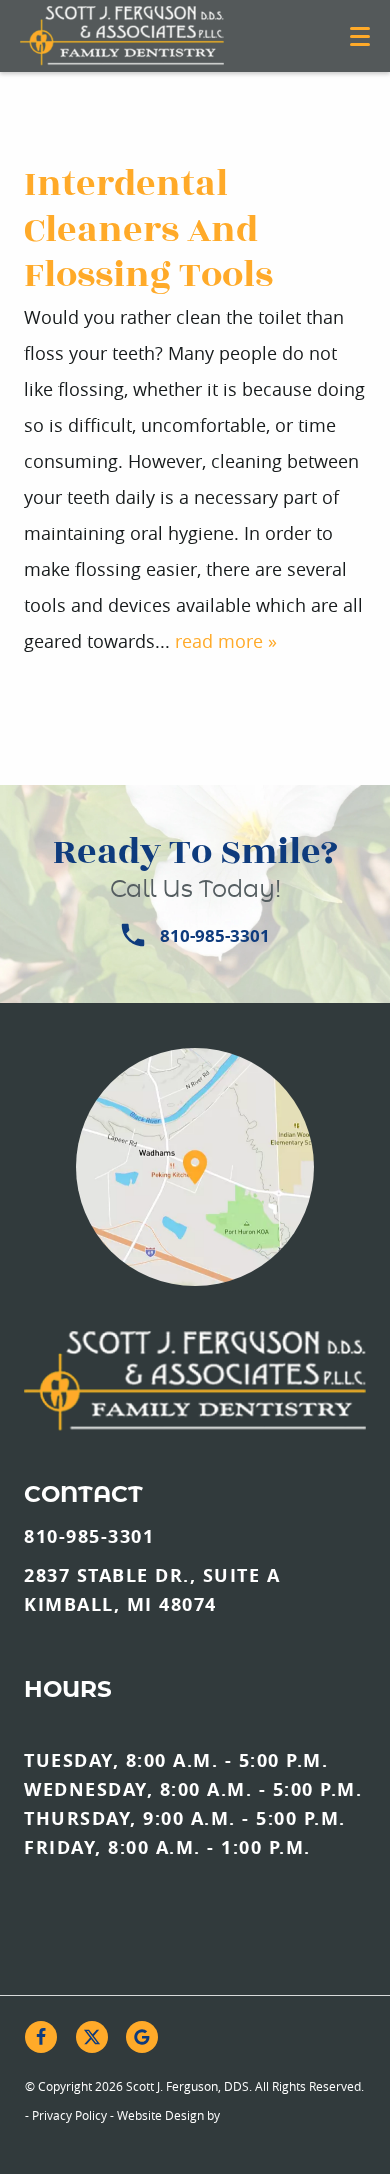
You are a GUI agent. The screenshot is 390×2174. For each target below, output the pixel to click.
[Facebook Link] (41, 2037)
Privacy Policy (69, 2115)
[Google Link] (142, 2037)
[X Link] (92, 2037)
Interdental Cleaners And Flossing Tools (148, 229)
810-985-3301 (215, 935)
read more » (226, 641)
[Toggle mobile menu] (360, 36)
